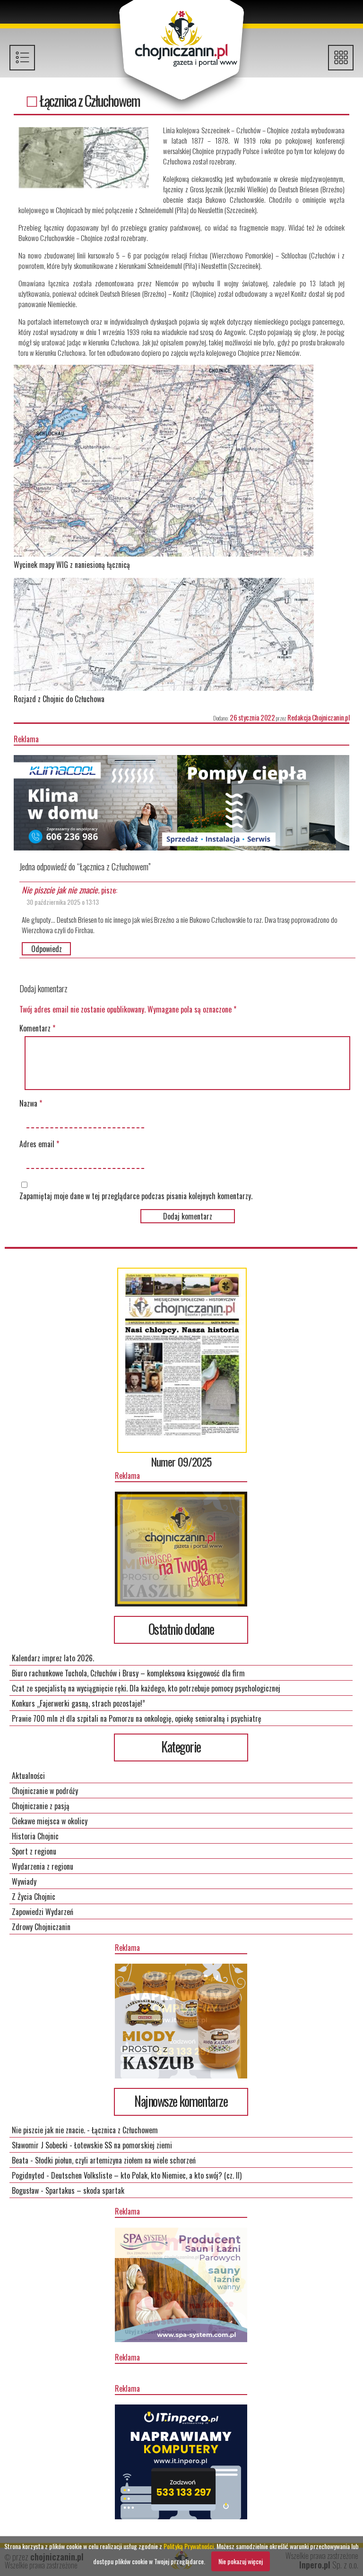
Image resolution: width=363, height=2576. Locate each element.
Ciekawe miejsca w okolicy (50, 1821)
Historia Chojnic (35, 1836)
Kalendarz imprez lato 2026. (53, 1658)
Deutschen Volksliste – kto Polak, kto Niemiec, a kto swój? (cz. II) (146, 2175)
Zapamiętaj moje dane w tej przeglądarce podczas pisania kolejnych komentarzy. (136, 1196)
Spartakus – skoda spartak (85, 2190)
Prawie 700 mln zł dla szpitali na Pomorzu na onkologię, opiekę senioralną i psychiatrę (137, 1718)
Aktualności (28, 1776)
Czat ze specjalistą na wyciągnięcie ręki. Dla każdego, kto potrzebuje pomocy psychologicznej (146, 1688)
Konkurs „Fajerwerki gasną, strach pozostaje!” (78, 1703)
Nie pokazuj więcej (241, 2561)
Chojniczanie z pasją (41, 1806)
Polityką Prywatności (189, 2546)
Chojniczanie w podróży (45, 1791)
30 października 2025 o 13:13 (63, 902)
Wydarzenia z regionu (43, 1866)
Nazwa (31, 1103)
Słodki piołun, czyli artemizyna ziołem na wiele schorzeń (115, 2160)
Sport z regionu (34, 1851)
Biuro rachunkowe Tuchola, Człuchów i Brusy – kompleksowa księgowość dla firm (128, 1673)
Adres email (39, 1144)
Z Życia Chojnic (34, 1897)
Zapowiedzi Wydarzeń (43, 1912)
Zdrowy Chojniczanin (41, 1927)
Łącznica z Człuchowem (125, 2130)
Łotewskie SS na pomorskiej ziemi (123, 2145)
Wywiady (24, 1881)
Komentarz (37, 1028)
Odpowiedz (47, 949)
